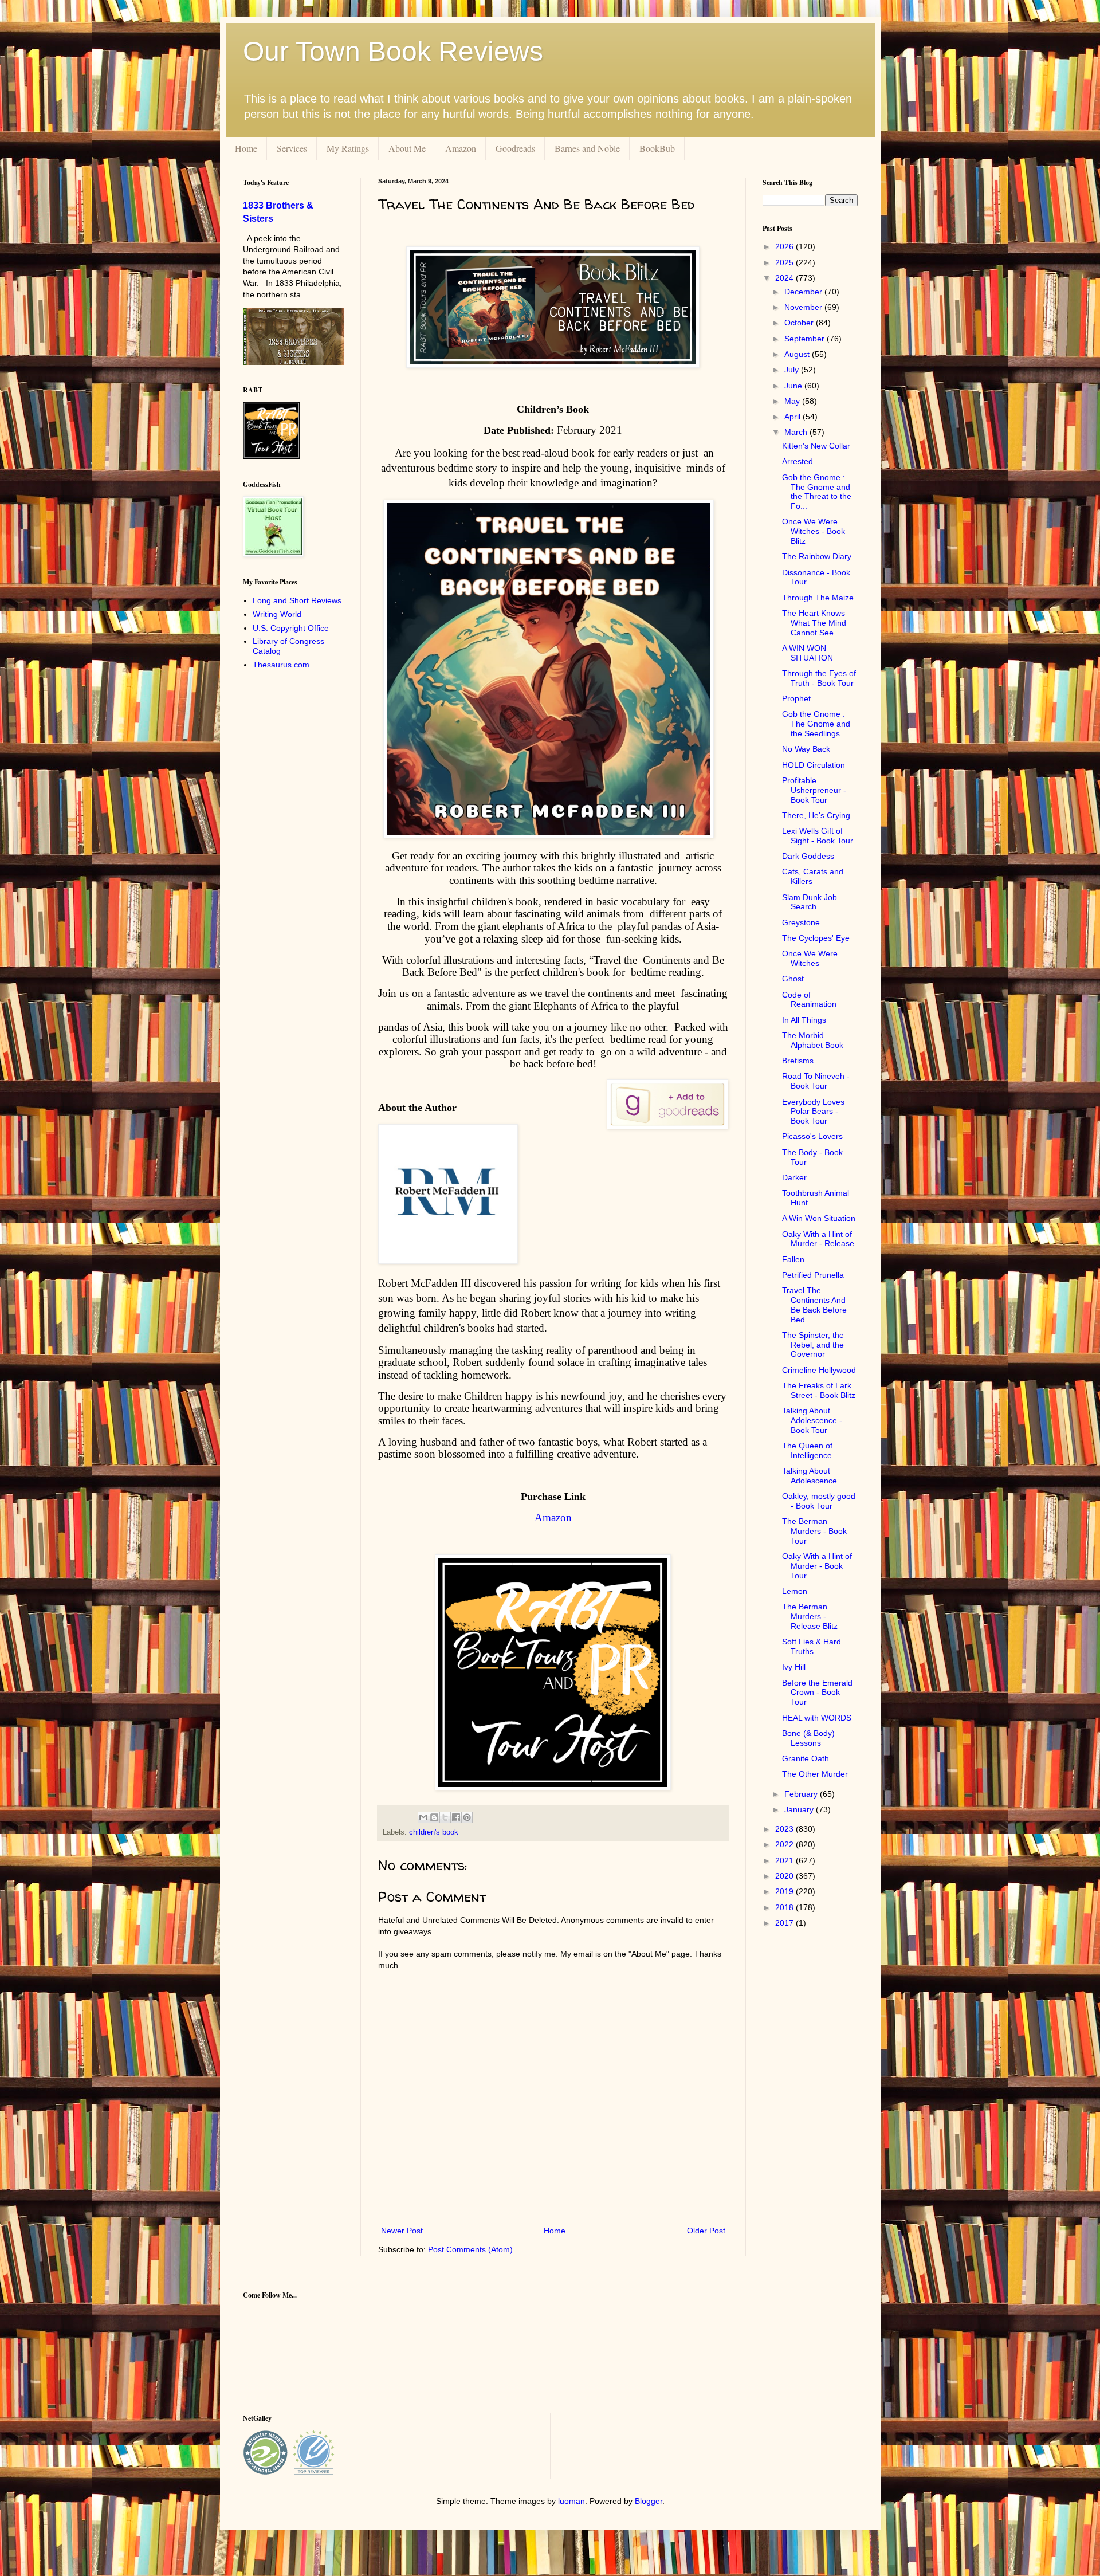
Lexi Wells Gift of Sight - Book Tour (818, 836)
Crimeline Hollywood (819, 1370)
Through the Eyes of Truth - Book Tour (819, 678)
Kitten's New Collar (816, 446)
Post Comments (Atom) (470, 2249)
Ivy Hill (794, 1667)
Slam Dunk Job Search (810, 902)
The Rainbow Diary (817, 556)
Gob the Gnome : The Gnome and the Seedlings (816, 724)
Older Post (706, 2231)
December (804, 292)
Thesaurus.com (281, 665)
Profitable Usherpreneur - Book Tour (814, 790)
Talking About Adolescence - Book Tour (812, 1420)
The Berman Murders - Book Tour (814, 1531)
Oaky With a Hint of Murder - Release (818, 1239)
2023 (785, 1829)
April (793, 417)
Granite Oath (806, 1758)
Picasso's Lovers (812, 1136)
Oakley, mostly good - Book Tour (819, 1501)
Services (292, 148)
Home (246, 148)
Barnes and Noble (587, 148)
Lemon (795, 1591)
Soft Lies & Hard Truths (812, 1646)
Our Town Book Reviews (393, 51)
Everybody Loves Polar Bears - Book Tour (813, 1112)
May (793, 401)
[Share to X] (445, 1817)
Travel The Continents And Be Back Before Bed (814, 1305)
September (806, 339)
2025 (785, 262)
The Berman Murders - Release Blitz (810, 1616)
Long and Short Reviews (297, 600)
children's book (434, 1832)
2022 (785, 1844)
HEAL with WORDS (817, 1718)
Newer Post (402, 2231)
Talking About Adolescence (810, 1476)
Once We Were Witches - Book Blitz (814, 531)
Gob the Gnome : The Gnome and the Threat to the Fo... (817, 492)
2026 (785, 246)
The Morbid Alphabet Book (813, 1040)
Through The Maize (818, 598)
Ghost (793, 979)
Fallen (793, 1259)
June (794, 386)
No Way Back (806, 749)
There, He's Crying (816, 815)
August (798, 354)
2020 (785, 1876)
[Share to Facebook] (456, 1817)
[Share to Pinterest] (467, 1817)
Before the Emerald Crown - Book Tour (817, 1693)
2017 (785, 1923)
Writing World (277, 614)
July (793, 370)
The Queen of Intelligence (807, 1450)
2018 (785, 1907)
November (804, 307)
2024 (785, 278)
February (802, 1794)
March (797, 432)
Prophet (796, 698)
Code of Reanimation (809, 1000)
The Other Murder (815, 1774)
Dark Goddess (808, 856)
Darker (794, 1177)
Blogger (649, 2501)
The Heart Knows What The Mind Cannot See (814, 623)
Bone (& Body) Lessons (808, 1738)
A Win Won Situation (819, 1218)
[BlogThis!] (434, 1817)
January (800, 1809)
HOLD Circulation (814, 765)
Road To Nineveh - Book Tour (816, 1081)
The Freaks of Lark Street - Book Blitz (819, 1390)
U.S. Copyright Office (291, 628)
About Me (407, 148)
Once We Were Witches (810, 958)
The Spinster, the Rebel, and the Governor (813, 1345)
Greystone (801, 922)
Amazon (461, 148)
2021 (785, 1860)
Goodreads (515, 148)
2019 (785, 1891)
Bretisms (798, 1061)
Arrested (797, 461)
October (800, 323)
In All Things (804, 1020)
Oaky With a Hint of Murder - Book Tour (817, 1566)
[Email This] (423, 1817)
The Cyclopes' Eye (816, 938)
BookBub (657, 148)
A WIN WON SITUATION (808, 653)
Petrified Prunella (813, 1275)
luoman (571, 2501)
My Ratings (348, 148)
